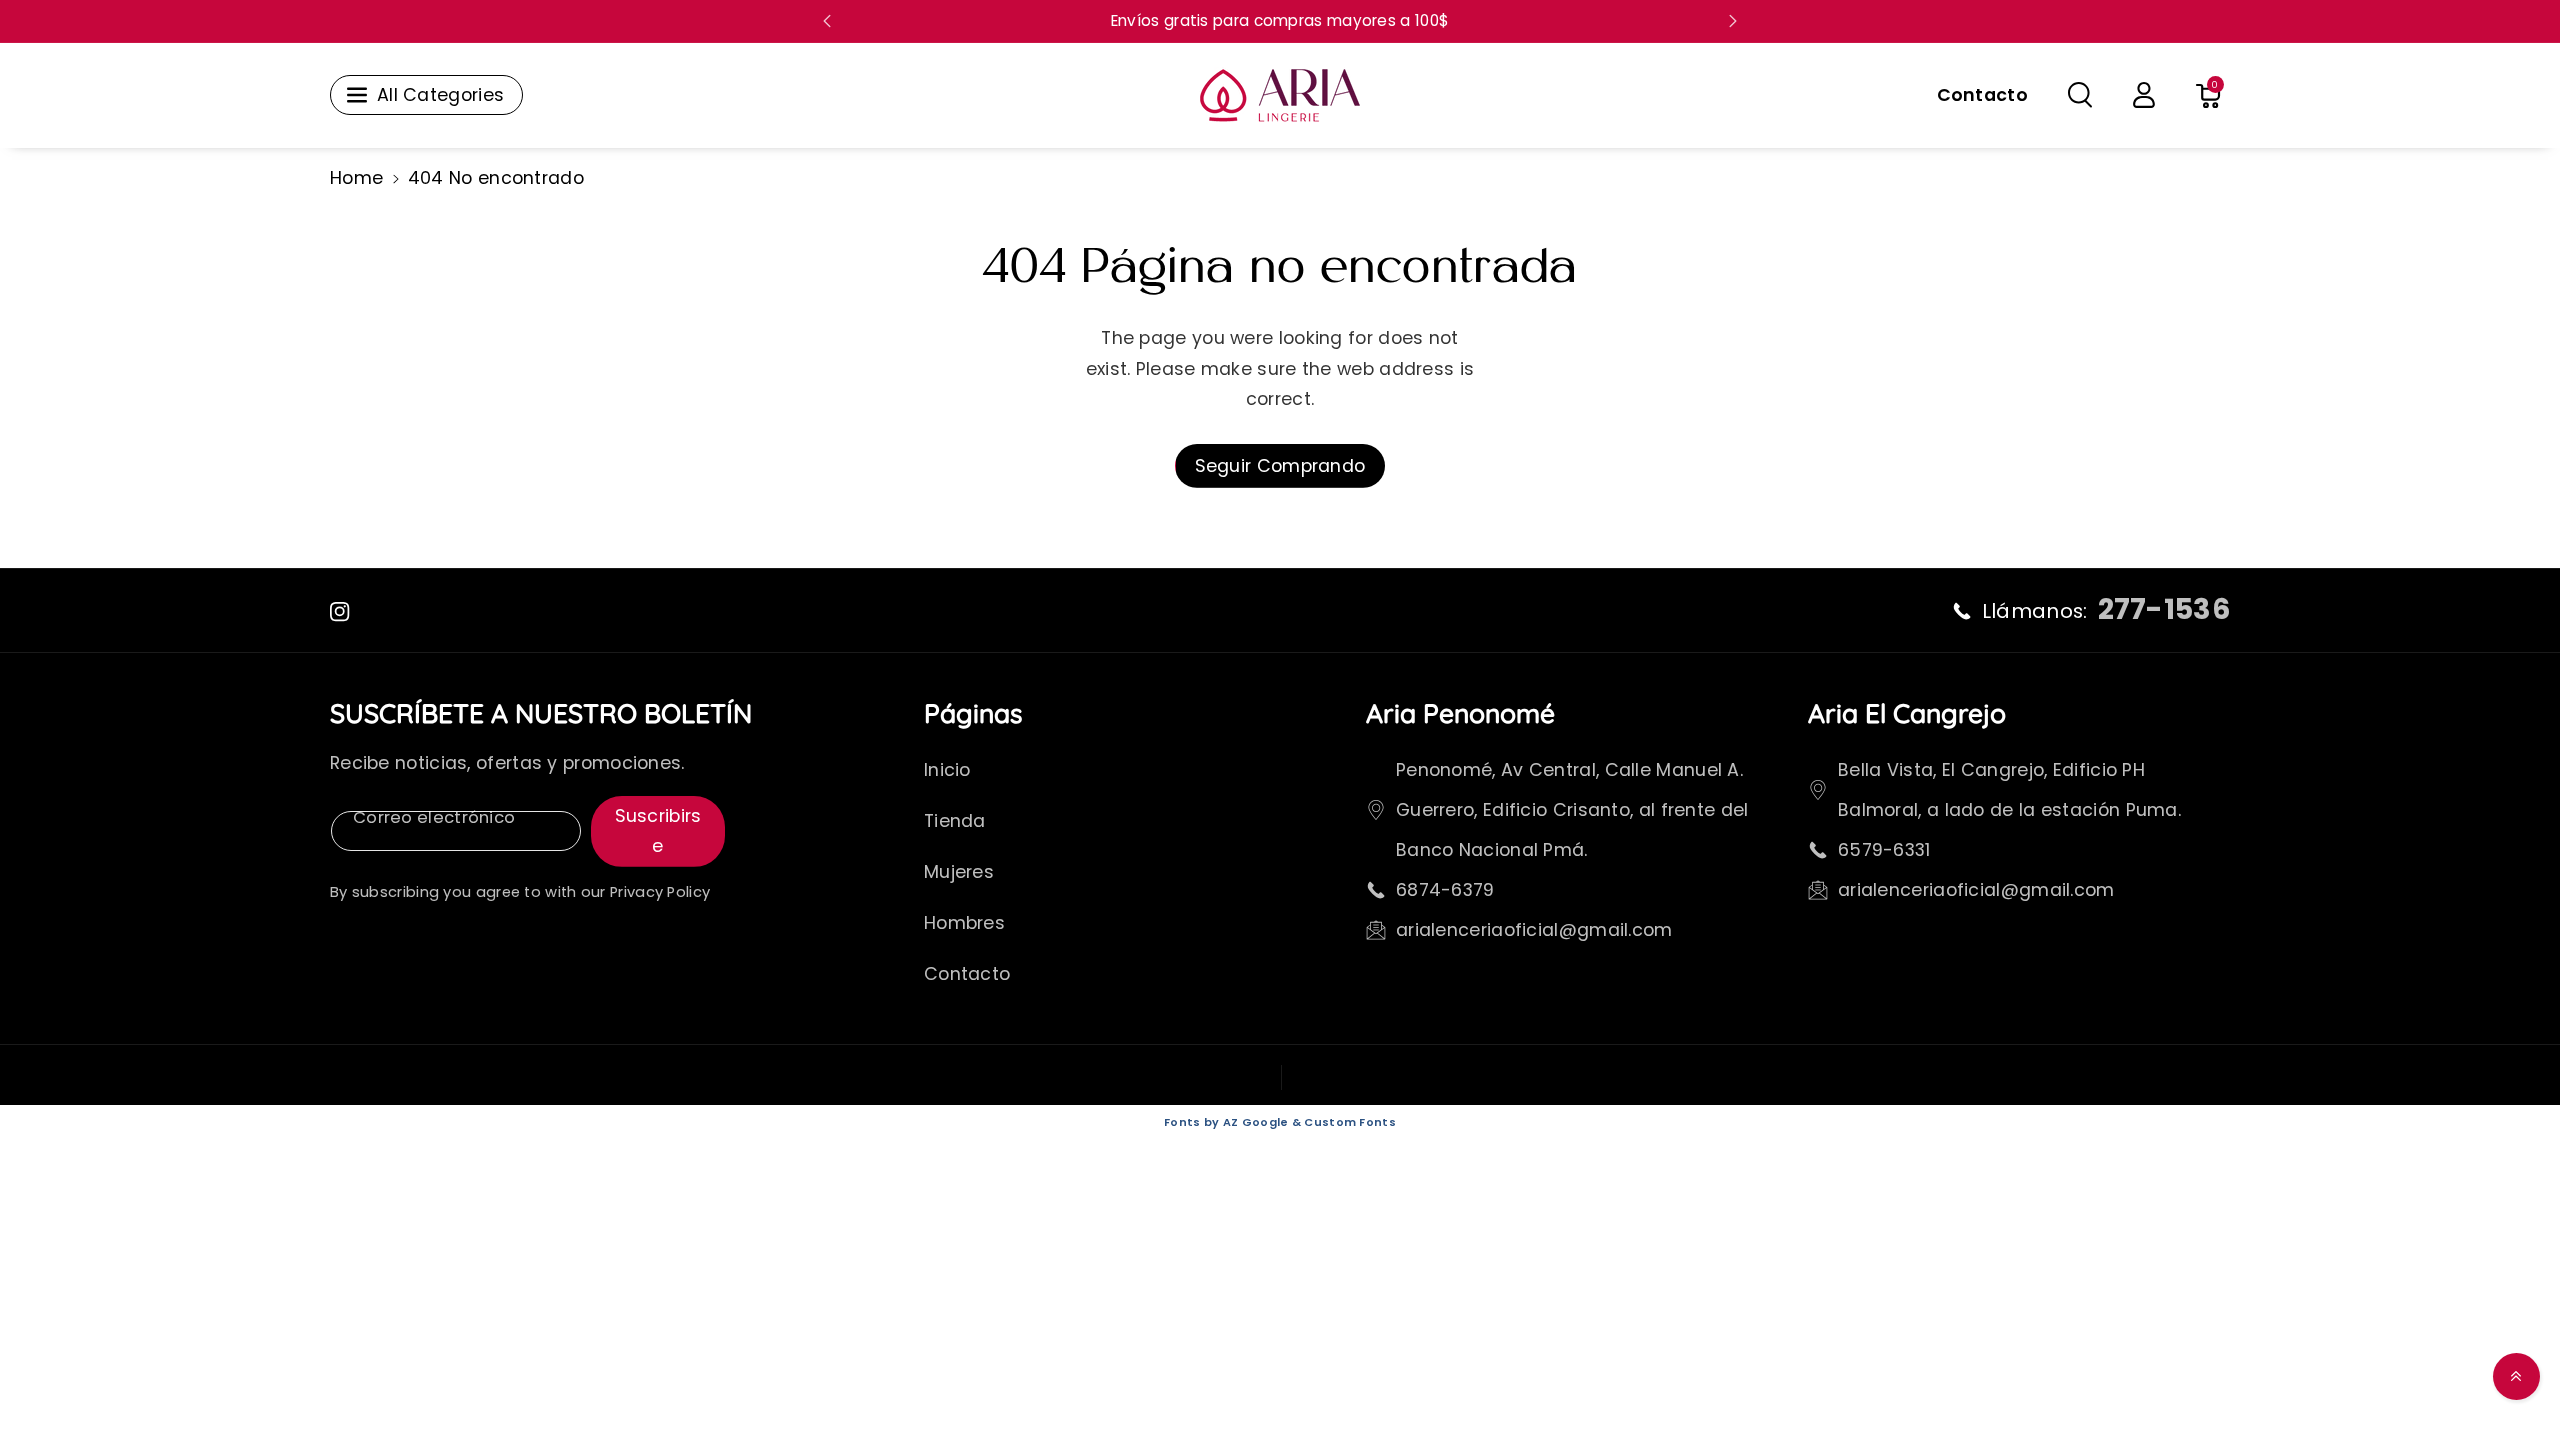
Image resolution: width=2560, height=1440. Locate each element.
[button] (2080, 95)
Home (356, 178)
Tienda (955, 821)
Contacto (967, 974)
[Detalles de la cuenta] (2144, 95)
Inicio (947, 770)
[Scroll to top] (2516, 1376)
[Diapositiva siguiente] (1733, 21)
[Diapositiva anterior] (827, 21)
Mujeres (959, 872)
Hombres (964, 923)
